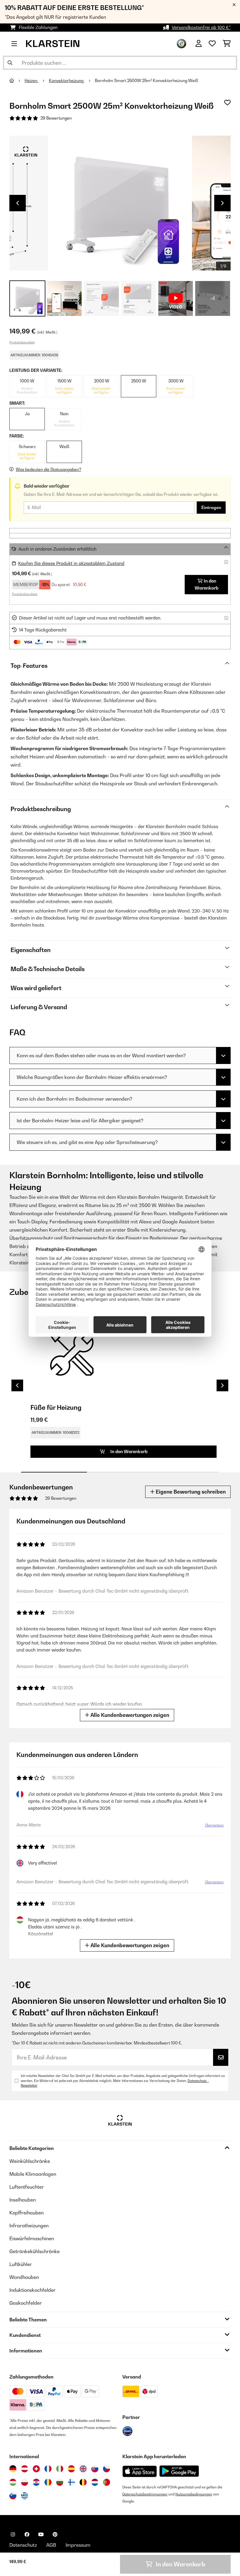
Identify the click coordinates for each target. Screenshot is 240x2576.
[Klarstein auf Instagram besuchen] (13, 2534)
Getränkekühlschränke (35, 2251)
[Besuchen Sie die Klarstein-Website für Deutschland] (13, 2469)
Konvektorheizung (67, 81)
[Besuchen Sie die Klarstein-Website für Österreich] (25, 2469)
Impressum (78, 2545)
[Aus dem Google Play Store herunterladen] (179, 2471)
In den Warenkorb (206, 584)
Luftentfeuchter (27, 2187)
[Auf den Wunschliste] (227, 103)
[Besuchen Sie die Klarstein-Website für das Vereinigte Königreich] (83, 2469)
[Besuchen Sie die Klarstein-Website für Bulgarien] (60, 2482)
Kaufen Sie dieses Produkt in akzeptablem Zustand (71, 563)
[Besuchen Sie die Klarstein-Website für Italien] (60, 2469)
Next (222, 203)
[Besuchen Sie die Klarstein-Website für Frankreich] (48, 2469)
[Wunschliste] (212, 44)
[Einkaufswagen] (227, 44)
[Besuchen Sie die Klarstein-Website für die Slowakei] (95, 2469)
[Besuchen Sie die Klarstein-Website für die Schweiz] (36, 2469)
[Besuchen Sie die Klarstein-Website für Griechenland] (25, 2496)
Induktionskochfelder (32, 2290)
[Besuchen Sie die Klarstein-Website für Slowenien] (13, 2496)
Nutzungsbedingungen (194, 2494)
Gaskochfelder (26, 2303)
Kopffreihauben (26, 2213)
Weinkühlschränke (30, 2161)
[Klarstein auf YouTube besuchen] (41, 2534)
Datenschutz (23, 2545)
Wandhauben (24, 2277)
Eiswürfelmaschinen (32, 2238)
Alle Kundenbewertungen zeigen (129, 1715)
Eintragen (211, 508)
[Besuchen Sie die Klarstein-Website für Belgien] (83, 2482)
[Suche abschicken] (10, 63)
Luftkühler (21, 2264)
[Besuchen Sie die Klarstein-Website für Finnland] (71, 2482)
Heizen (31, 81)
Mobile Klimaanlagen (33, 2174)
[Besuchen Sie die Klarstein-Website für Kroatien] (36, 2482)
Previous (18, 203)
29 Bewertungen (56, 118)
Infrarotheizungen (29, 2226)
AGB (51, 2545)
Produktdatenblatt (22, 342)
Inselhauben (23, 2200)
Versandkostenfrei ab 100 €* (201, 27)
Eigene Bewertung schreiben (190, 1492)
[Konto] (199, 44)
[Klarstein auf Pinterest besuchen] (55, 2534)
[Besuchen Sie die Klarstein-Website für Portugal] (107, 2482)
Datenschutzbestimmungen (145, 2494)
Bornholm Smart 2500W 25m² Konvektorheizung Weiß (146, 81)
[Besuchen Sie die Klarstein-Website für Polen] (25, 2482)
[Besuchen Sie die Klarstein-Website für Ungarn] (13, 2482)
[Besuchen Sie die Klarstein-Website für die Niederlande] (95, 2482)
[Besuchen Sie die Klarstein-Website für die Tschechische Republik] (107, 2469)
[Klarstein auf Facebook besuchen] (27, 2534)
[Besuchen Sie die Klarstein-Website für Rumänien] (48, 2482)
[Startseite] (17, 81)
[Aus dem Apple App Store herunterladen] (140, 2471)
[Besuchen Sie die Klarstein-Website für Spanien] (71, 2469)
